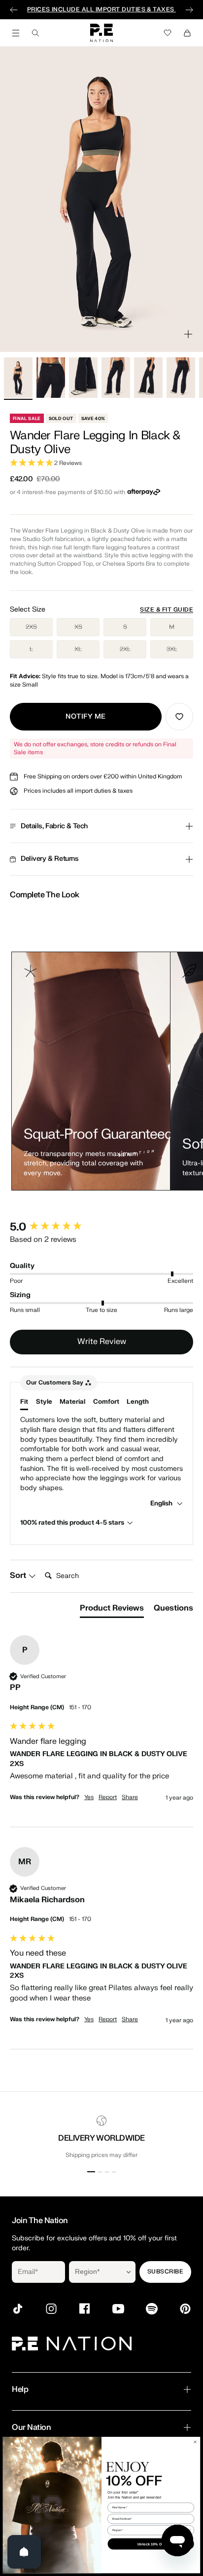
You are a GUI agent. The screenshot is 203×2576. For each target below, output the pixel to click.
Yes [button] (89, 1797)
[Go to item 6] (181, 378)
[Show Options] (129, 2272)
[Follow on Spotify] (152, 2309)
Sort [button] (19, 1576)
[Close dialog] (195, 2441)
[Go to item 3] (83, 378)
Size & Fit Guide (167, 610)
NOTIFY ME (86, 716)
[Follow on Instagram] (51, 2309)
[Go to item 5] (148, 378)
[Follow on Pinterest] (185, 2309)
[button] (101, 463)
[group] (101, 1227)
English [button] (162, 1503)
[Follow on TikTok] (18, 2309)
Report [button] (108, 1797)
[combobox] (95, 2272)
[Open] (24, 2552)
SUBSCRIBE (165, 2271)
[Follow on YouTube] (118, 2309)
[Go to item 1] (18, 378)
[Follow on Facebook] (85, 2309)
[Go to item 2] (51, 378)
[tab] (112, 1610)
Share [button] (130, 1797)
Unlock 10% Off (151, 2544)
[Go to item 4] (116, 378)
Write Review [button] (102, 1342)
